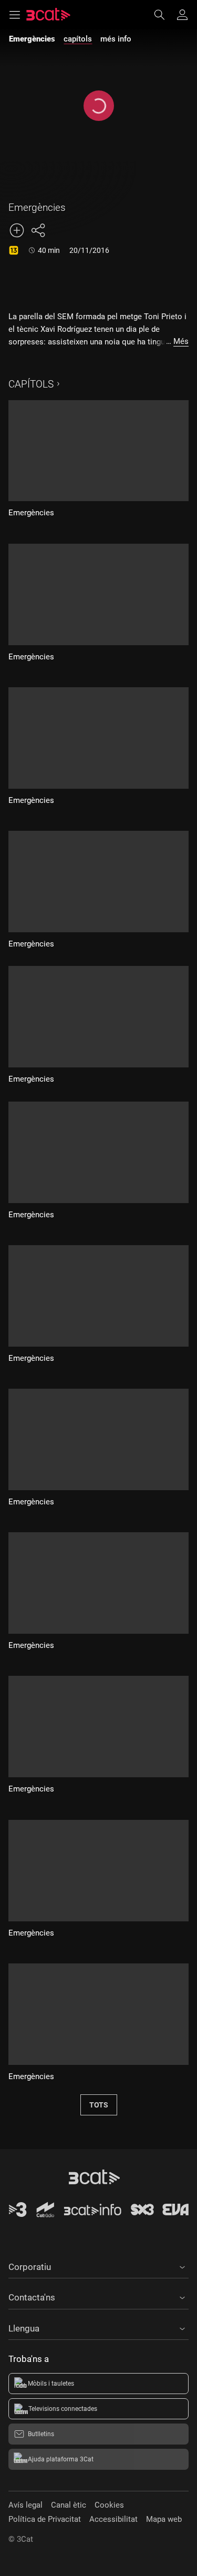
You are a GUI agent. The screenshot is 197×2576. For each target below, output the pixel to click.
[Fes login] (182, 15)
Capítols (31, 384)
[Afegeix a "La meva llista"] (17, 230)
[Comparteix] (38, 230)
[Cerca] (164, 15)
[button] (98, 2265)
